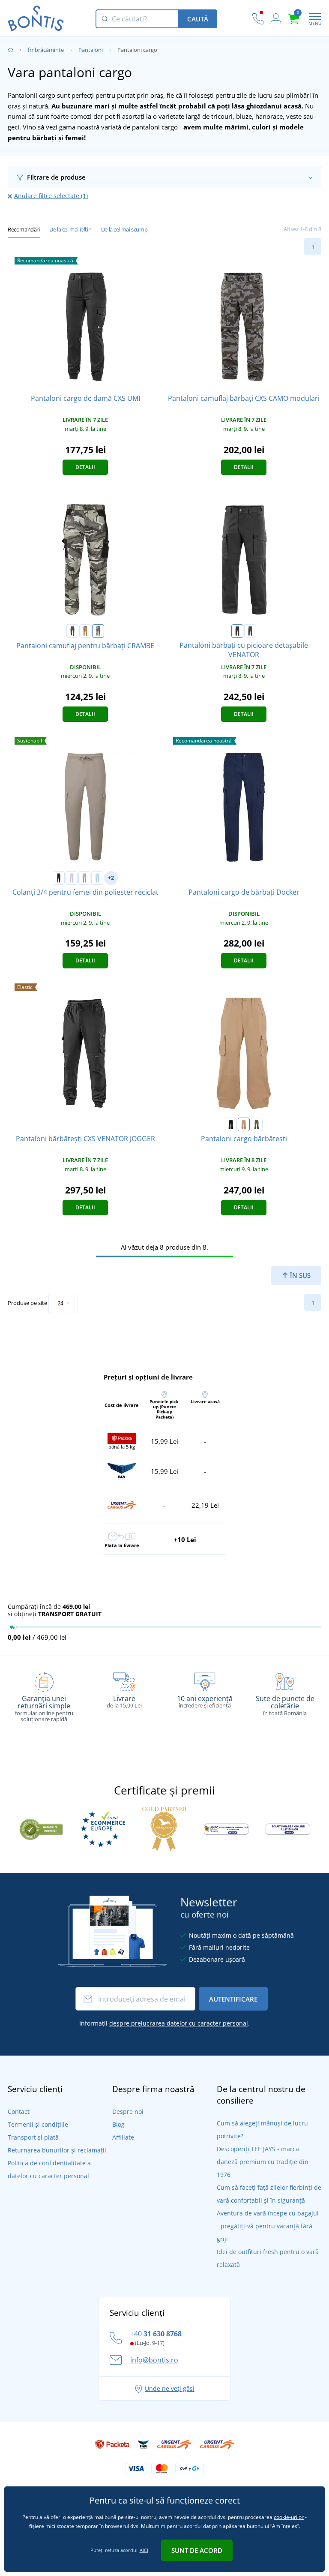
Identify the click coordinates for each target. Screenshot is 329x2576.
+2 (111, 878)
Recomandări (24, 229)
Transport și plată (33, 2137)
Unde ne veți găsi (170, 2388)
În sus (299, 1275)
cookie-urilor (289, 2517)
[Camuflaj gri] (98, 631)
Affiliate (123, 2137)
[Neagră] (237, 631)
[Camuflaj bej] (85, 631)
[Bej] (244, 1124)
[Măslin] (257, 1124)
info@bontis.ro (154, 2360)
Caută (198, 19)
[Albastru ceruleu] (97, 878)
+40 (156, 2334)
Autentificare (233, 1999)
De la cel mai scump (124, 229)
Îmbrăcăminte (46, 50)
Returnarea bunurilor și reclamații (57, 2150)
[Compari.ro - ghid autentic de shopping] (41, 1828)
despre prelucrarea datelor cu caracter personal (179, 2023)
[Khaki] (250, 631)
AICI (144, 2550)
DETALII (85, 467)
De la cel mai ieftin (70, 229)
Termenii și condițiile (38, 2124)
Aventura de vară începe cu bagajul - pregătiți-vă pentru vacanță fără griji (268, 2226)
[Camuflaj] (72, 631)
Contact (19, 2112)
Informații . (164, 2023)
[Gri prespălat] (84, 878)
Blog (118, 2124)
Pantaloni (91, 50)
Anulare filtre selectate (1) (51, 196)
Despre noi (128, 2112)
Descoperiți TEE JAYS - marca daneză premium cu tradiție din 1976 (263, 2162)
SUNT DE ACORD (197, 2550)
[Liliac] (72, 878)
